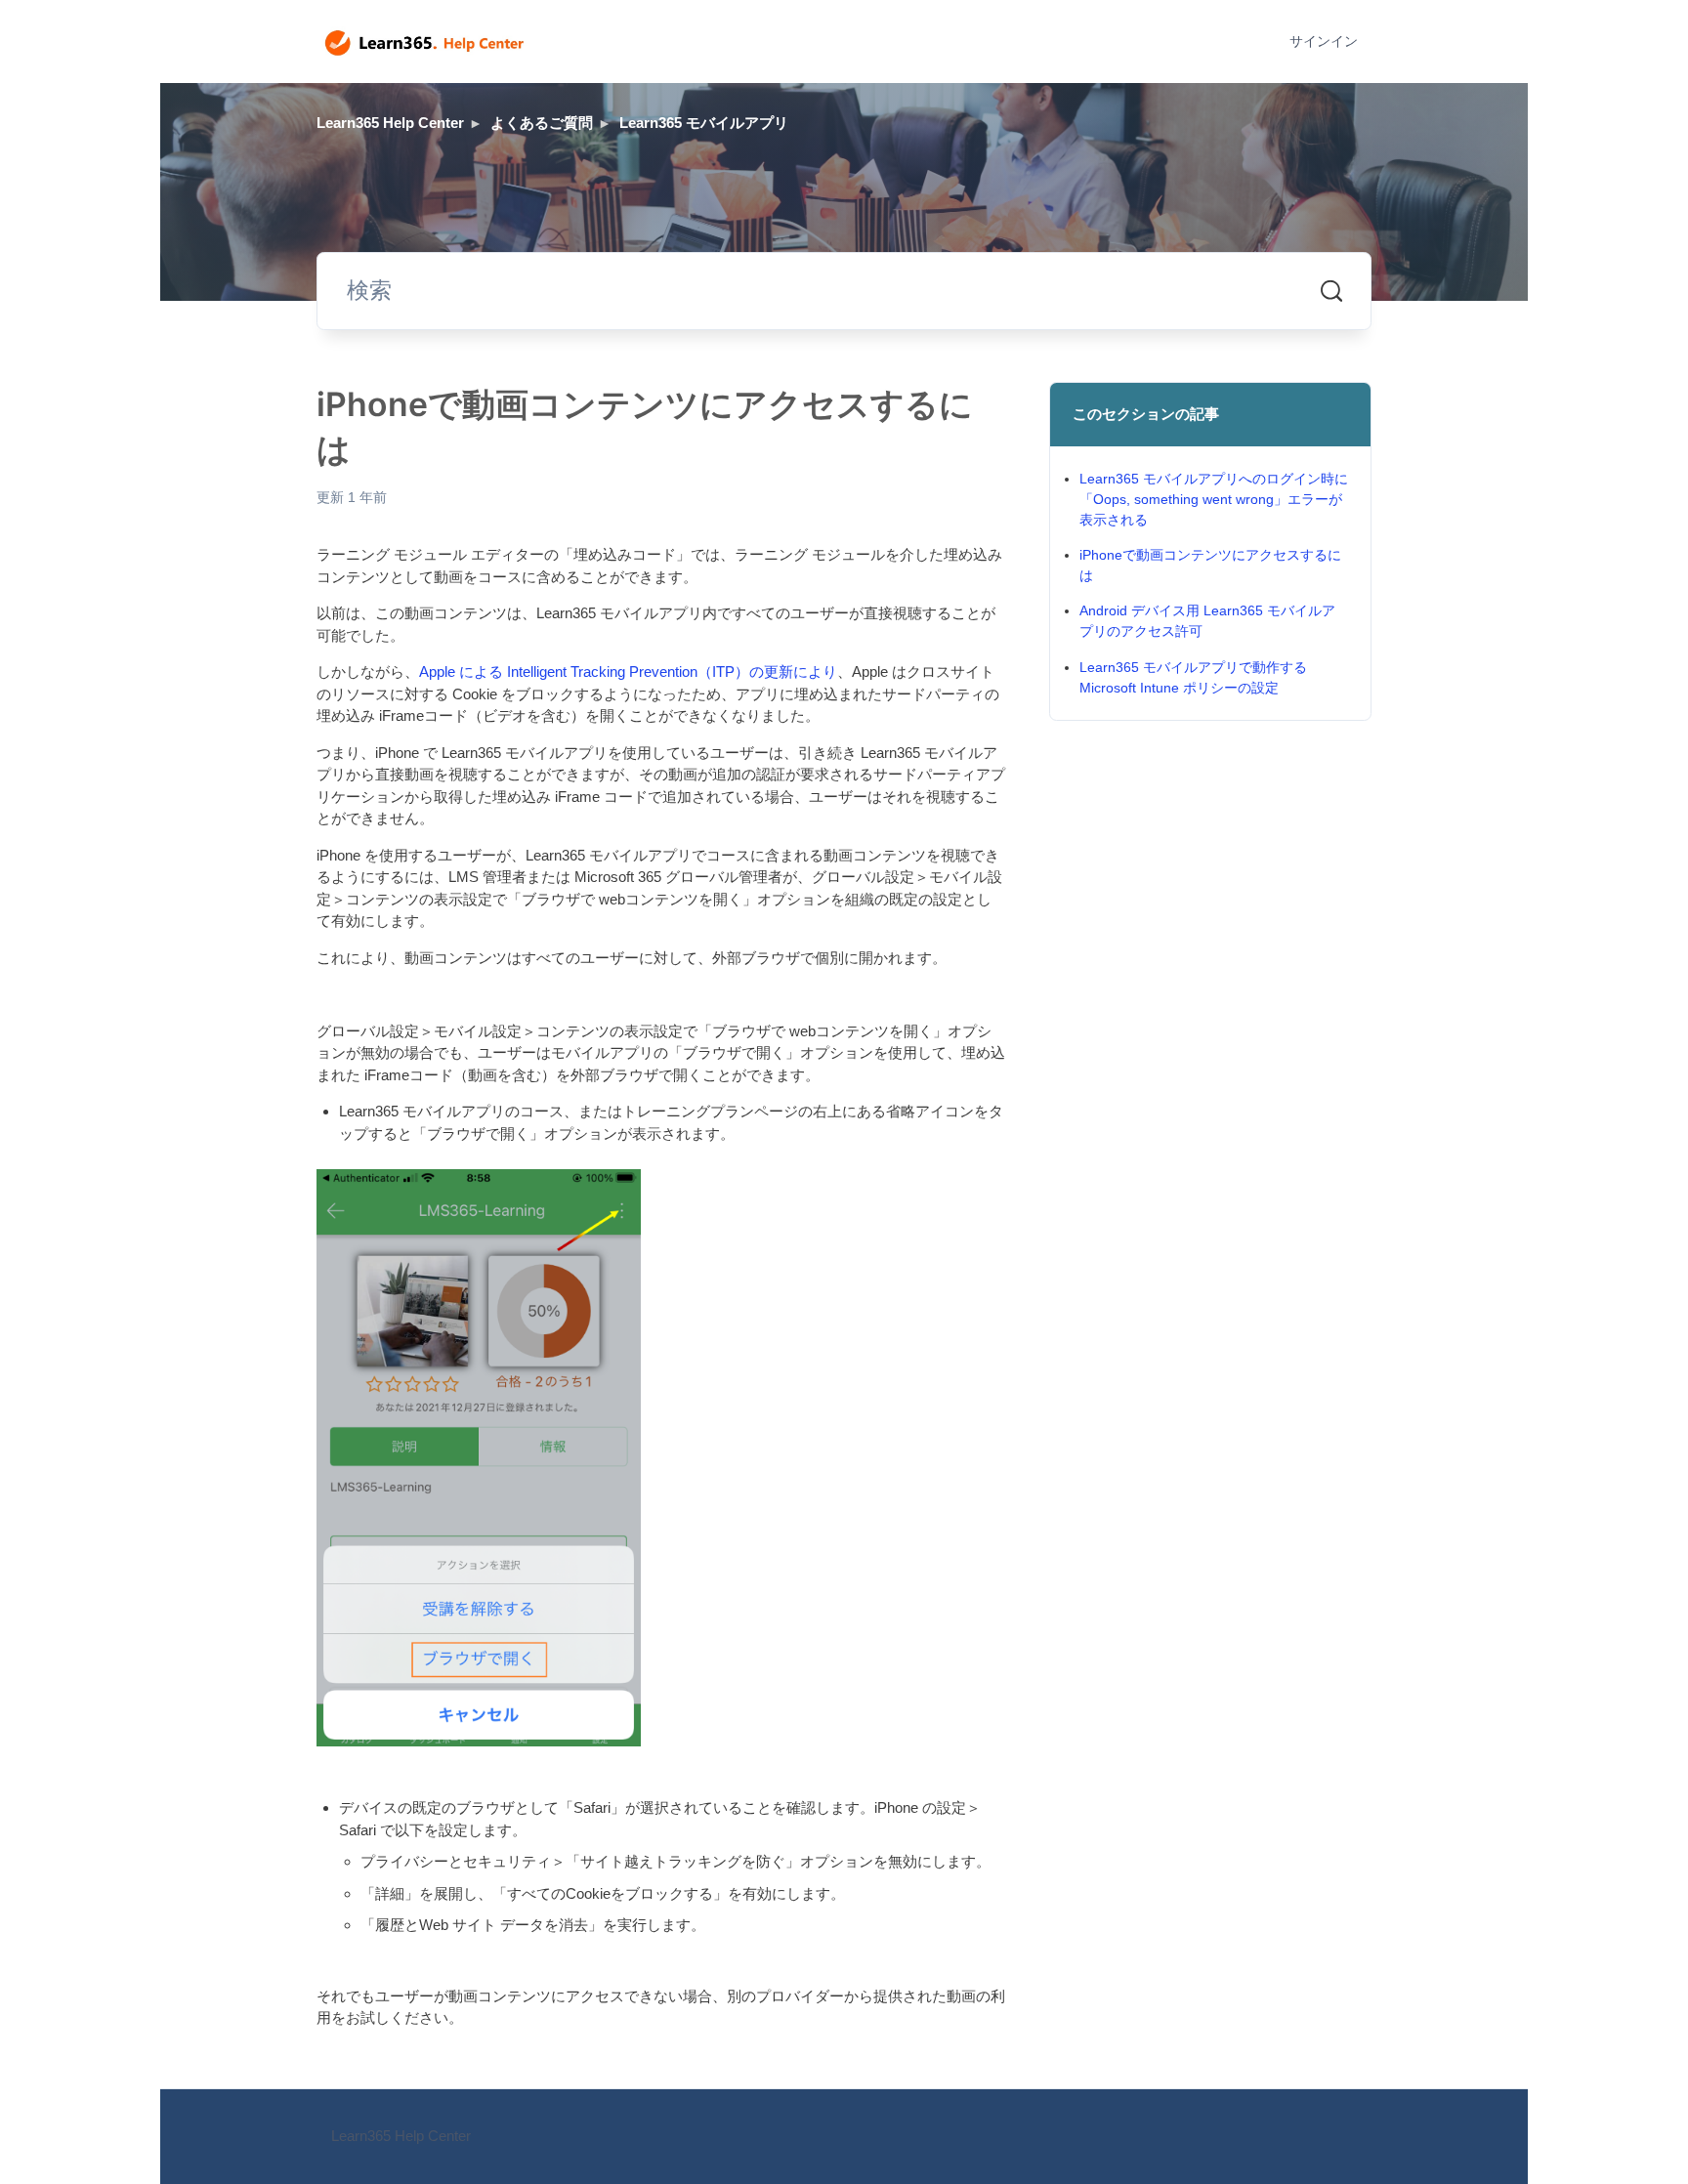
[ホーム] (424, 42)
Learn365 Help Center (390, 123)
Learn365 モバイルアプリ (704, 123)
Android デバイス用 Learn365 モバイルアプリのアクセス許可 (1207, 621)
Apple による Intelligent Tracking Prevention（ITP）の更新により (628, 672)
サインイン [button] (1324, 41)
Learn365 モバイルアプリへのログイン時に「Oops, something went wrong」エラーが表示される (1214, 499)
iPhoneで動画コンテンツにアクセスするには (1210, 565)
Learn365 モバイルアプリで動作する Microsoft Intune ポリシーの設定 (1193, 677)
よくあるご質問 (542, 123)
